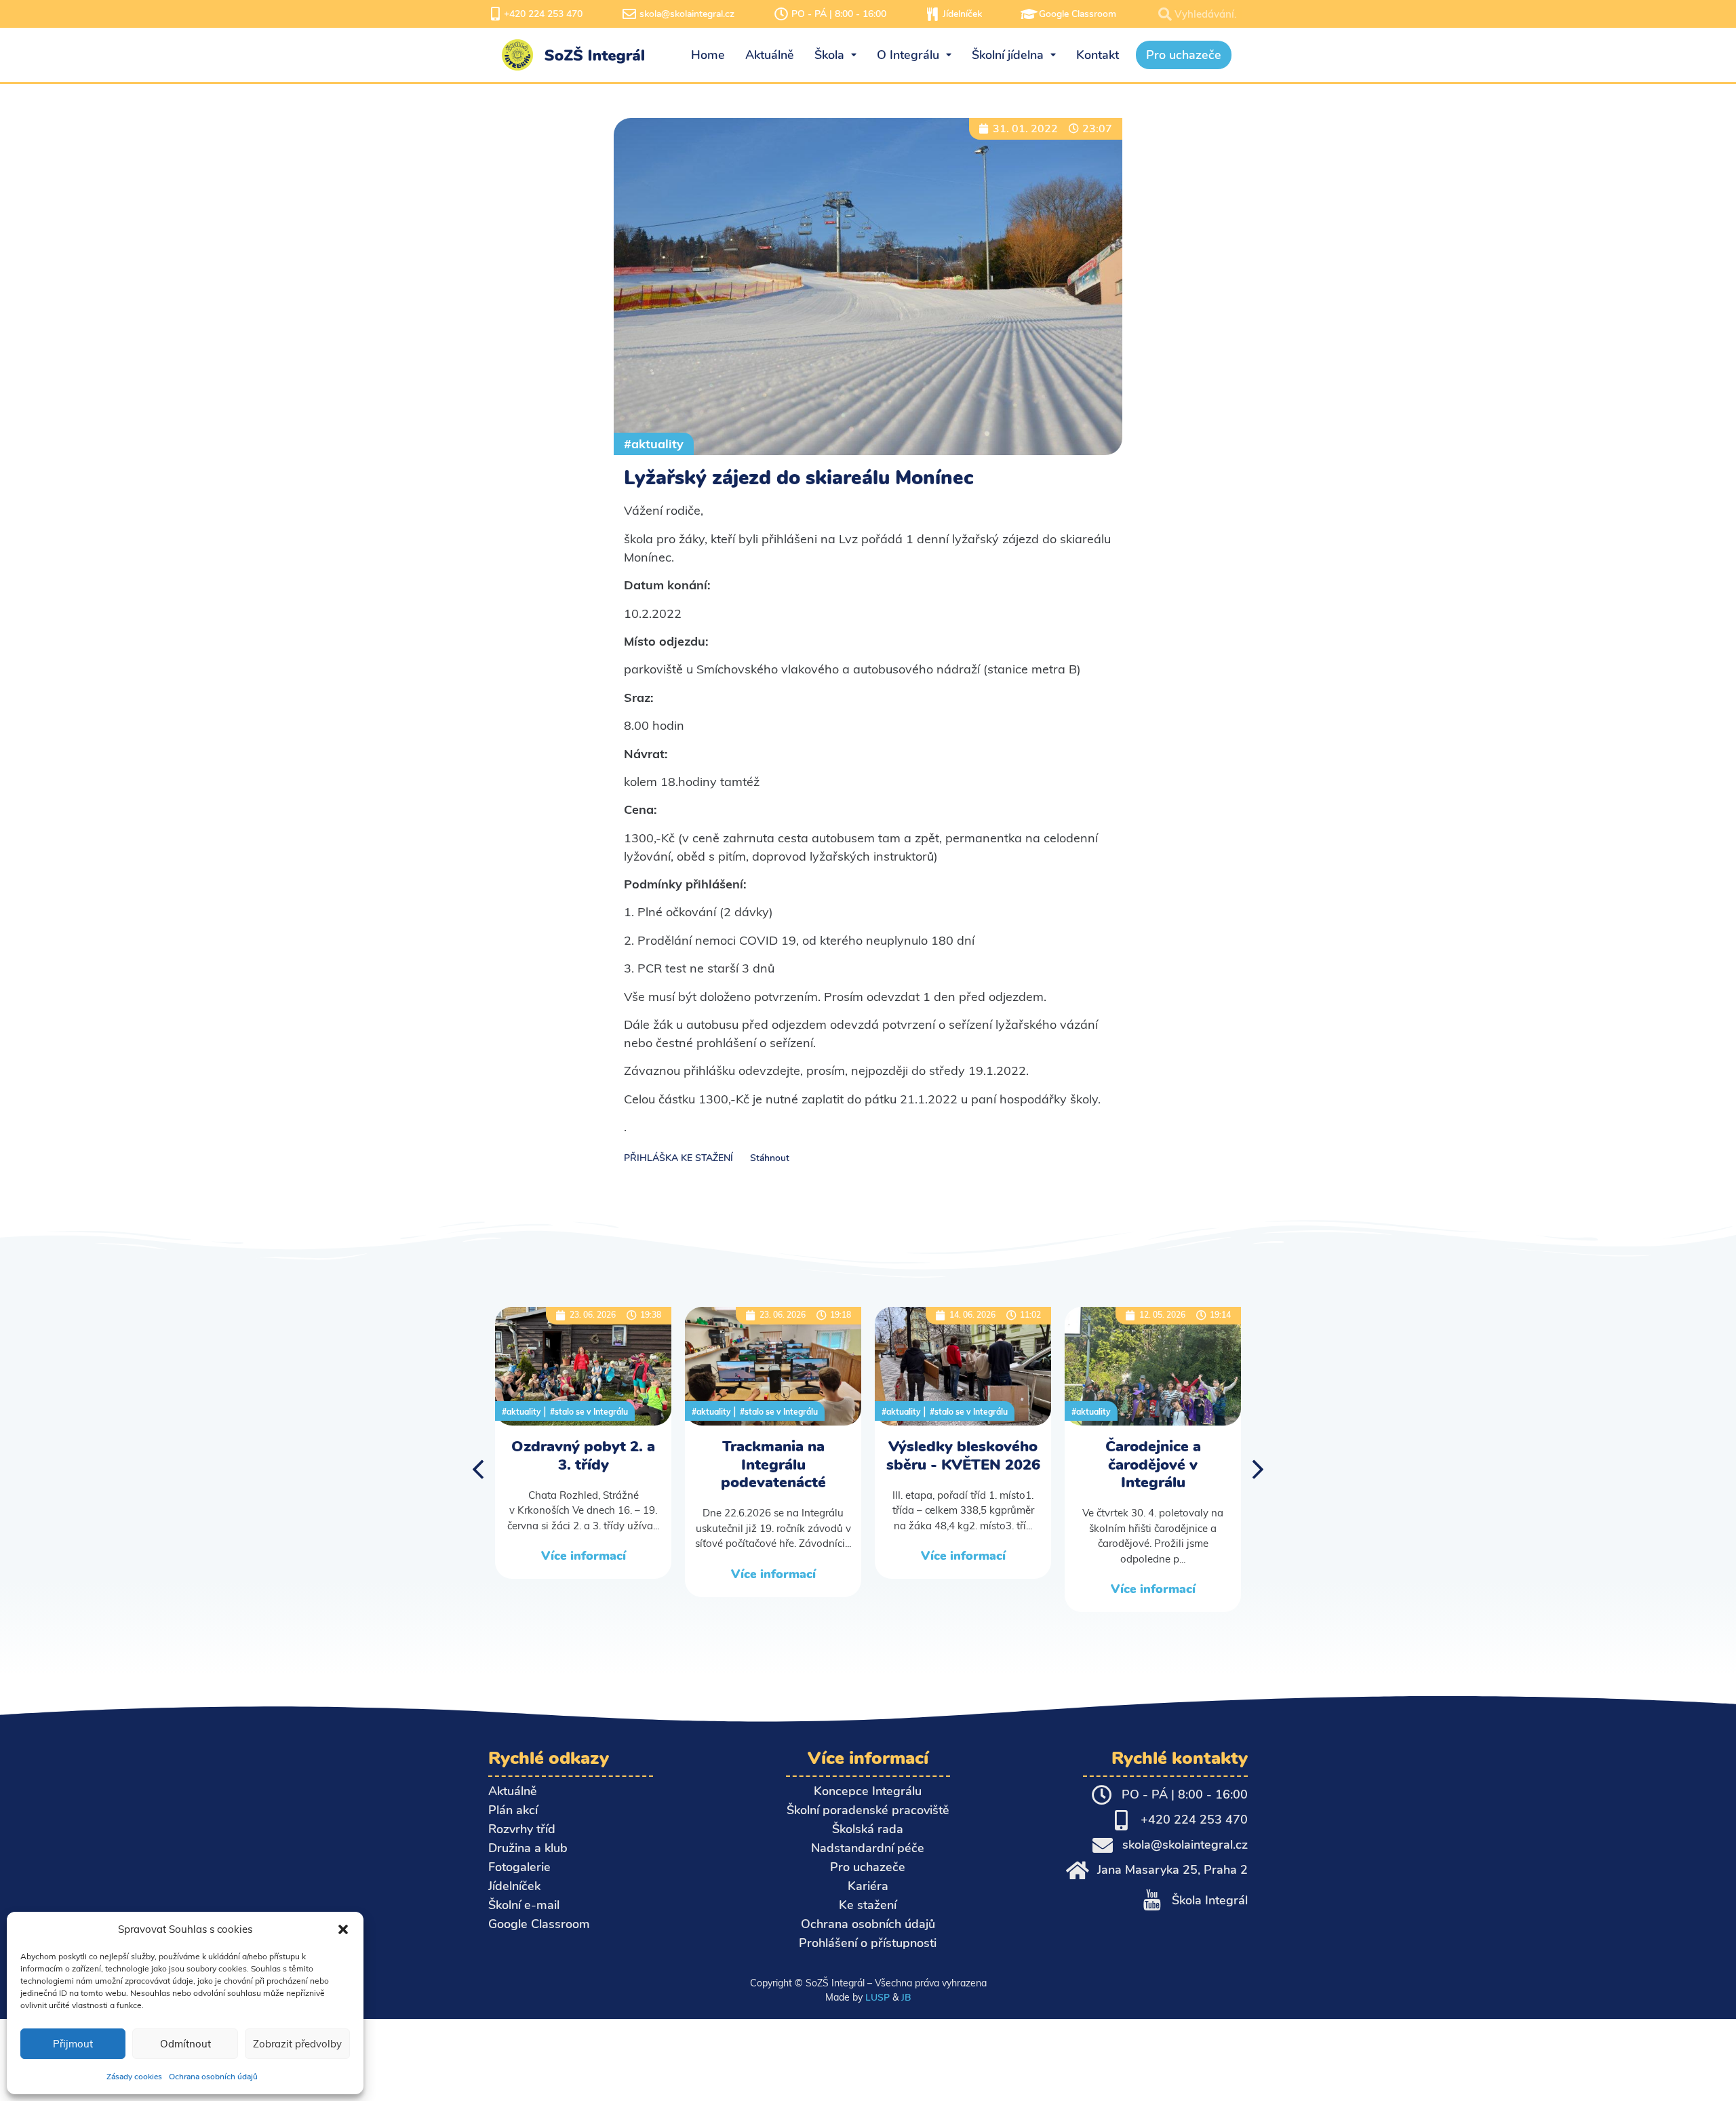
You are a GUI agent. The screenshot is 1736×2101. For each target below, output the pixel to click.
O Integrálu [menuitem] (908, 55)
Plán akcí (513, 1810)
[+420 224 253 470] (495, 14)
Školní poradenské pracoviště (868, 1810)
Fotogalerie (519, 1867)
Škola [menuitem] (829, 55)
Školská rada (868, 1829)
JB (906, 1997)
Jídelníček (962, 14)
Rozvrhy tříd (522, 1829)
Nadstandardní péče (868, 1848)
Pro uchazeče (868, 1867)
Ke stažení (868, 1905)
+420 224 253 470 (543, 14)
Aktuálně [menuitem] (770, 55)
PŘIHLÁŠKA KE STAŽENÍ (678, 1158)
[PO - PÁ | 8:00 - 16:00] (781, 14)
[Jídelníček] (932, 14)
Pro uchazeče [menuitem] (1184, 55)
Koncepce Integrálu (868, 1791)
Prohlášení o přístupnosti (868, 1943)
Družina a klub (528, 1848)
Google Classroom (1078, 14)
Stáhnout (770, 1158)
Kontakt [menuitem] (1098, 55)
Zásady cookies (134, 2077)
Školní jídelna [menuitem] (1008, 55)
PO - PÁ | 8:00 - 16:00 (839, 14)
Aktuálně (513, 1791)
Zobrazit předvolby (297, 2044)
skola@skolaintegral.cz (687, 14)
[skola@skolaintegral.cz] (629, 14)
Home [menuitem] (708, 55)
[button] (343, 1929)
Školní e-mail (524, 1905)
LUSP (877, 1997)
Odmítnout (185, 2044)
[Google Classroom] (1029, 14)
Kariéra (868, 1886)
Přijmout (73, 2044)
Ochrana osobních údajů (213, 2077)
